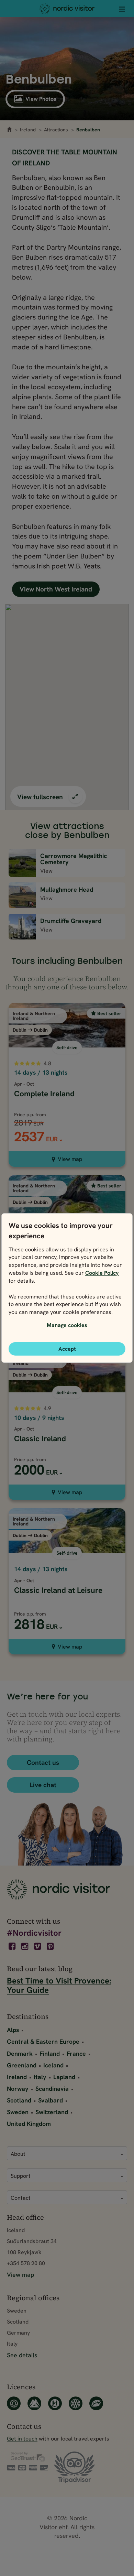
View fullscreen (41, 797)
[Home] (67, 9)
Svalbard (51, 2100)
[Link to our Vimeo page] (38, 1946)
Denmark (20, 2053)
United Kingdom (29, 2124)
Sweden (18, 2112)
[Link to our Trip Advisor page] (74, 2468)
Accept (67, 1349)
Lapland (64, 2077)
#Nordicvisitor (34, 1933)
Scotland (19, 2100)
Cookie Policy (102, 1273)
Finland (50, 2053)
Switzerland (52, 2112)
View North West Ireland (56, 589)
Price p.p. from (30, 1459)
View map (70, 1159)
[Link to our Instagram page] (25, 1946)
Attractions (56, 130)
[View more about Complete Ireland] (67, 1060)
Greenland (22, 2065)
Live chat (43, 1785)
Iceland (53, 2065)
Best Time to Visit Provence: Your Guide (59, 1985)
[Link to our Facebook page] (13, 1946)
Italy (40, 2077)
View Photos (41, 99)
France (76, 2053)
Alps (13, 2030)
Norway (18, 2089)
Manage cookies (67, 1325)
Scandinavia (52, 2089)
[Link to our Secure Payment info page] (27, 2461)
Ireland (28, 130)
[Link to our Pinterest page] (51, 1946)
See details (22, 2355)
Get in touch (22, 2439)
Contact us (43, 1763)
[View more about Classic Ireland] (67, 1399)
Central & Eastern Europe (43, 2041)
